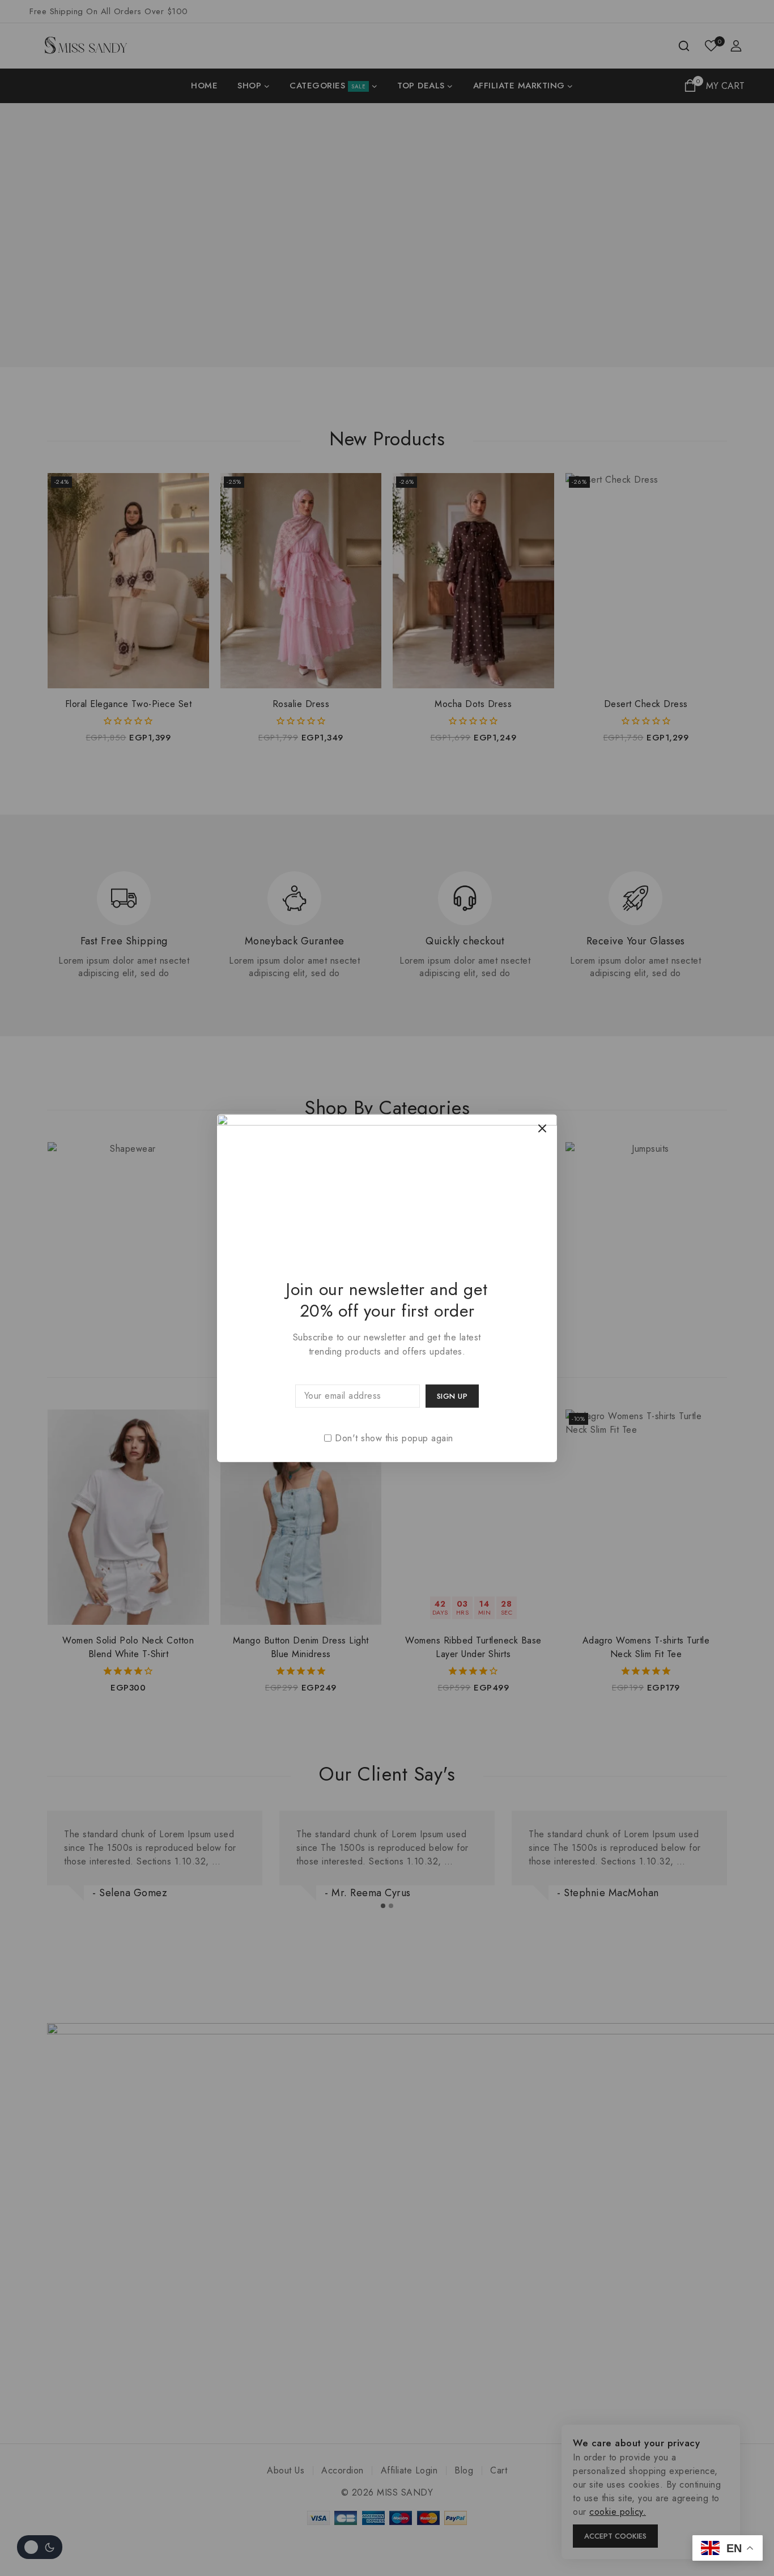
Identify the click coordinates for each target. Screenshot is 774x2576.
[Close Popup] (543, 1128)
